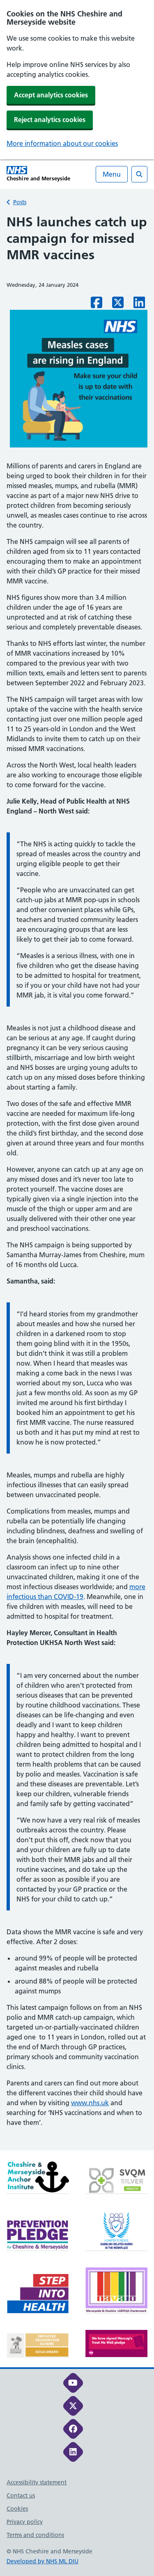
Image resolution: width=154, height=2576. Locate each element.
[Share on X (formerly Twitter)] (118, 305)
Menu (112, 174)
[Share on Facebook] (97, 305)
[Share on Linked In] (139, 305)
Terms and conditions (35, 2535)
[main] (77, 1182)
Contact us (21, 2495)
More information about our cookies (62, 143)
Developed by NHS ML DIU (43, 2561)
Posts (20, 202)
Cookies (17, 2509)
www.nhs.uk (90, 2103)
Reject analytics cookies (50, 120)
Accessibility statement (37, 2482)
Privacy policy (25, 2522)
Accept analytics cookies (51, 95)
